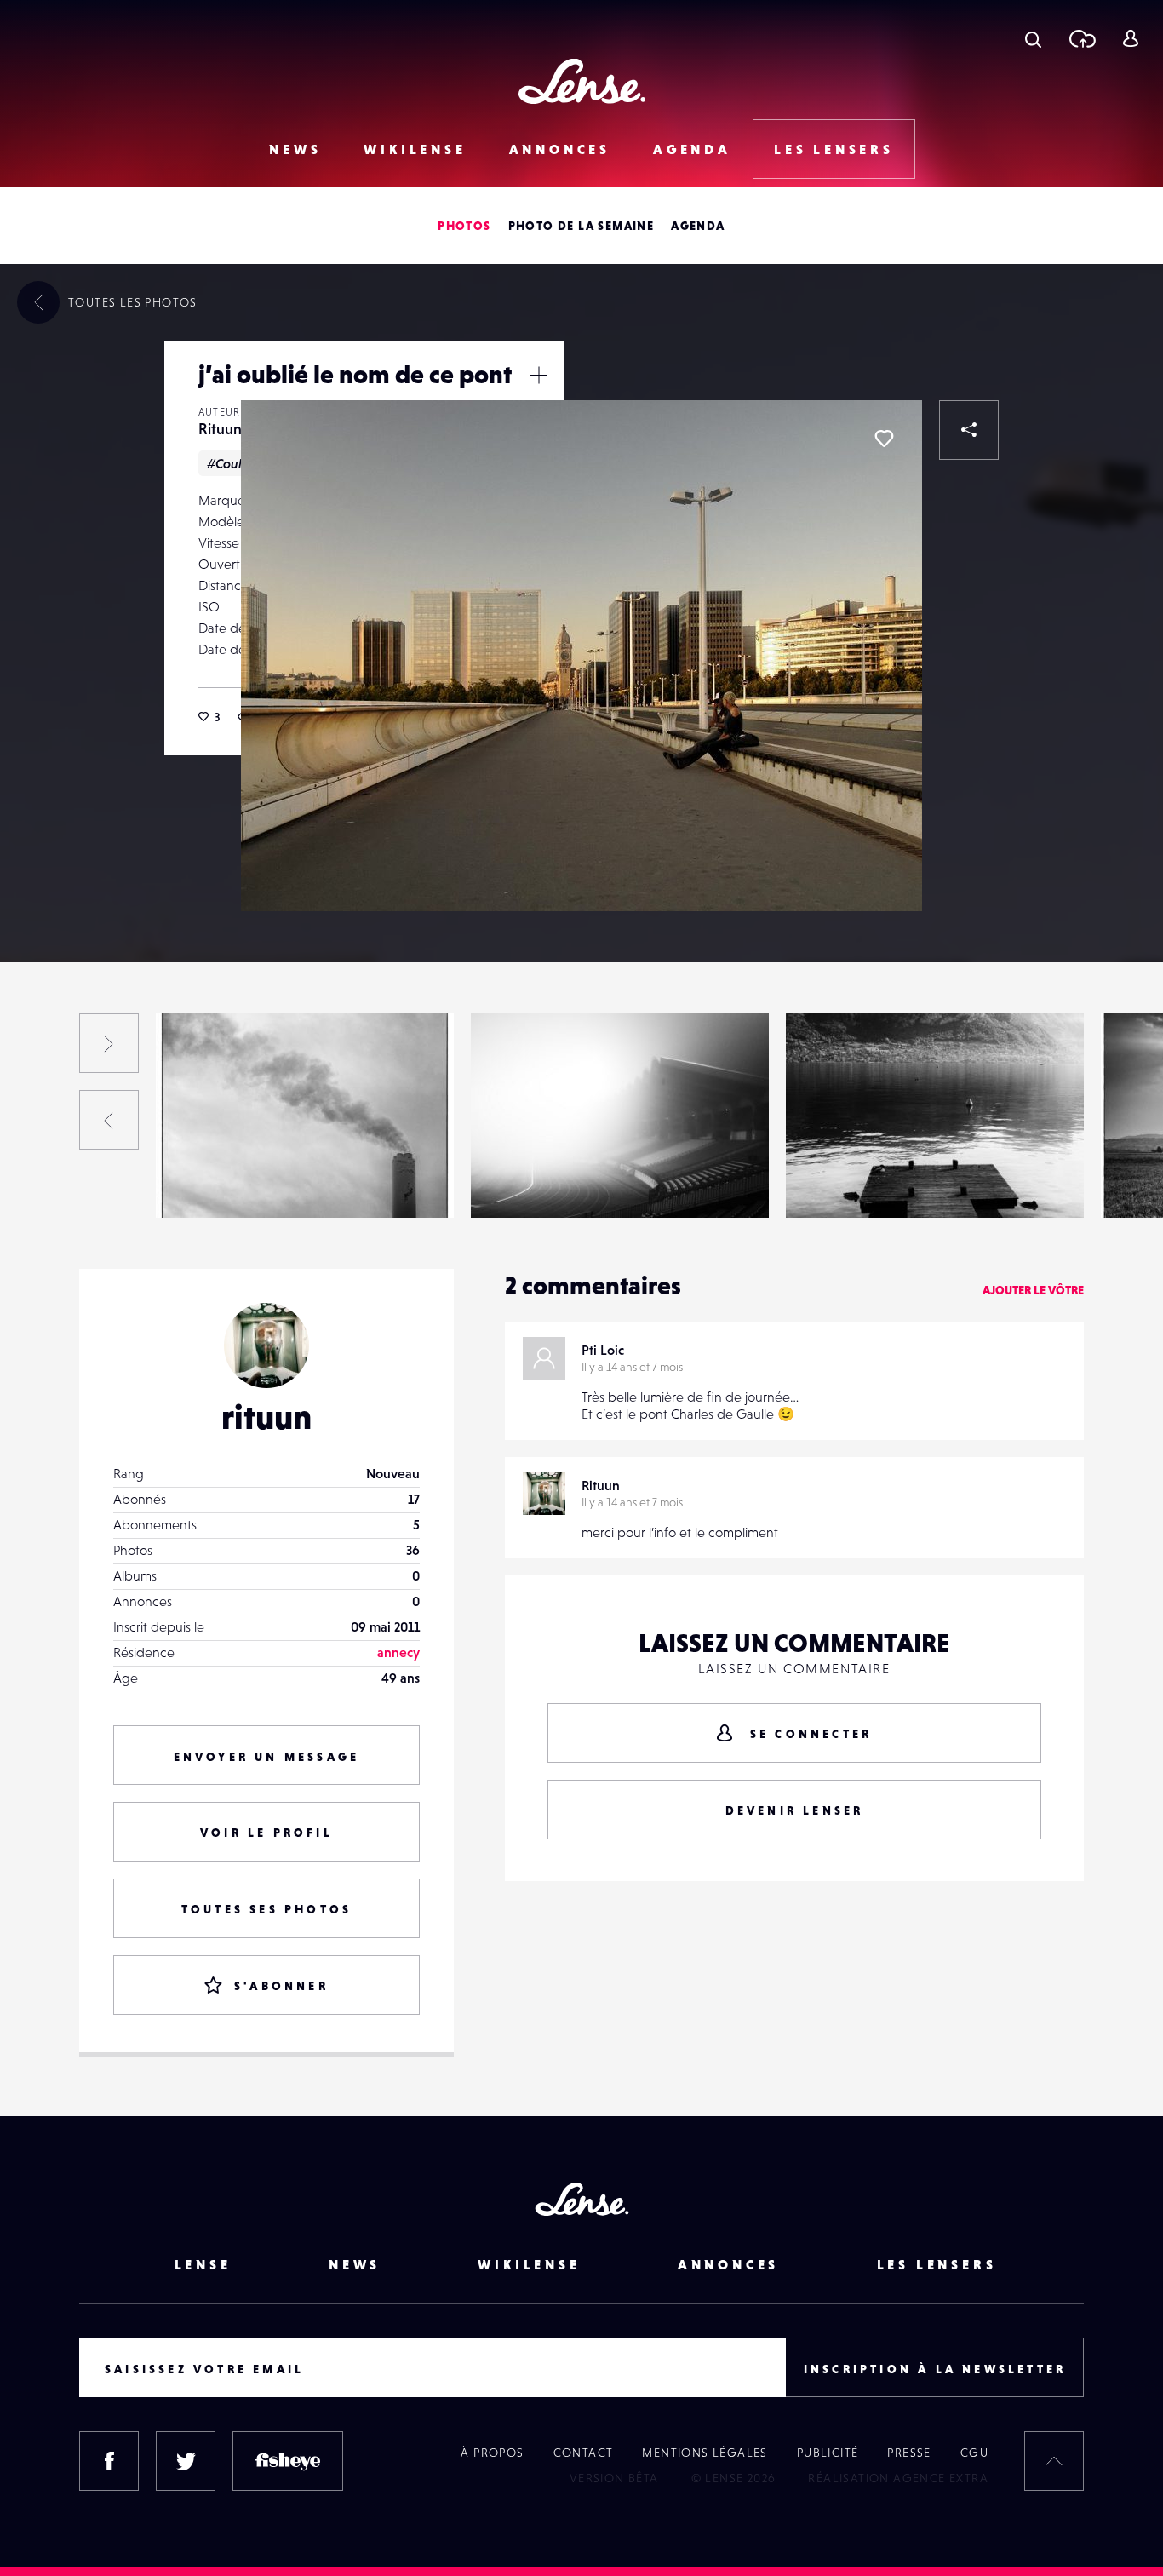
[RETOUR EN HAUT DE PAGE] (1054, 2461)
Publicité (828, 2453)
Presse (909, 2453)
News (295, 149)
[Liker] (884, 439)
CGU (974, 2453)
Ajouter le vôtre (1033, 1290)
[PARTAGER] (969, 430)
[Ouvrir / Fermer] (539, 375)
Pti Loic (603, 1350)
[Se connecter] (1130, 38)
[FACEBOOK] (109, 2461)
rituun (266, 1417)
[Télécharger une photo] (1082, 38)
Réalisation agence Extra (898, 2478)
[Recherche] (1033, 38)
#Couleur (235, 463)
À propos (492, 2453)
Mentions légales (705, 2453)
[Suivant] (109, 1043)
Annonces (560, 149)
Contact (584, 2453)
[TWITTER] (186, 2461)
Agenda (692, 149)
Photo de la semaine (581, 226)
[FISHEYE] (288, 2461)
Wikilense (415, 149)
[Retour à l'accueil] (582, 81)
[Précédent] (109, 1120)
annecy (398, 1652)
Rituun (220, 429)
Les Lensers (834, 149)
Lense (203, 2264)
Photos (464, 226)
